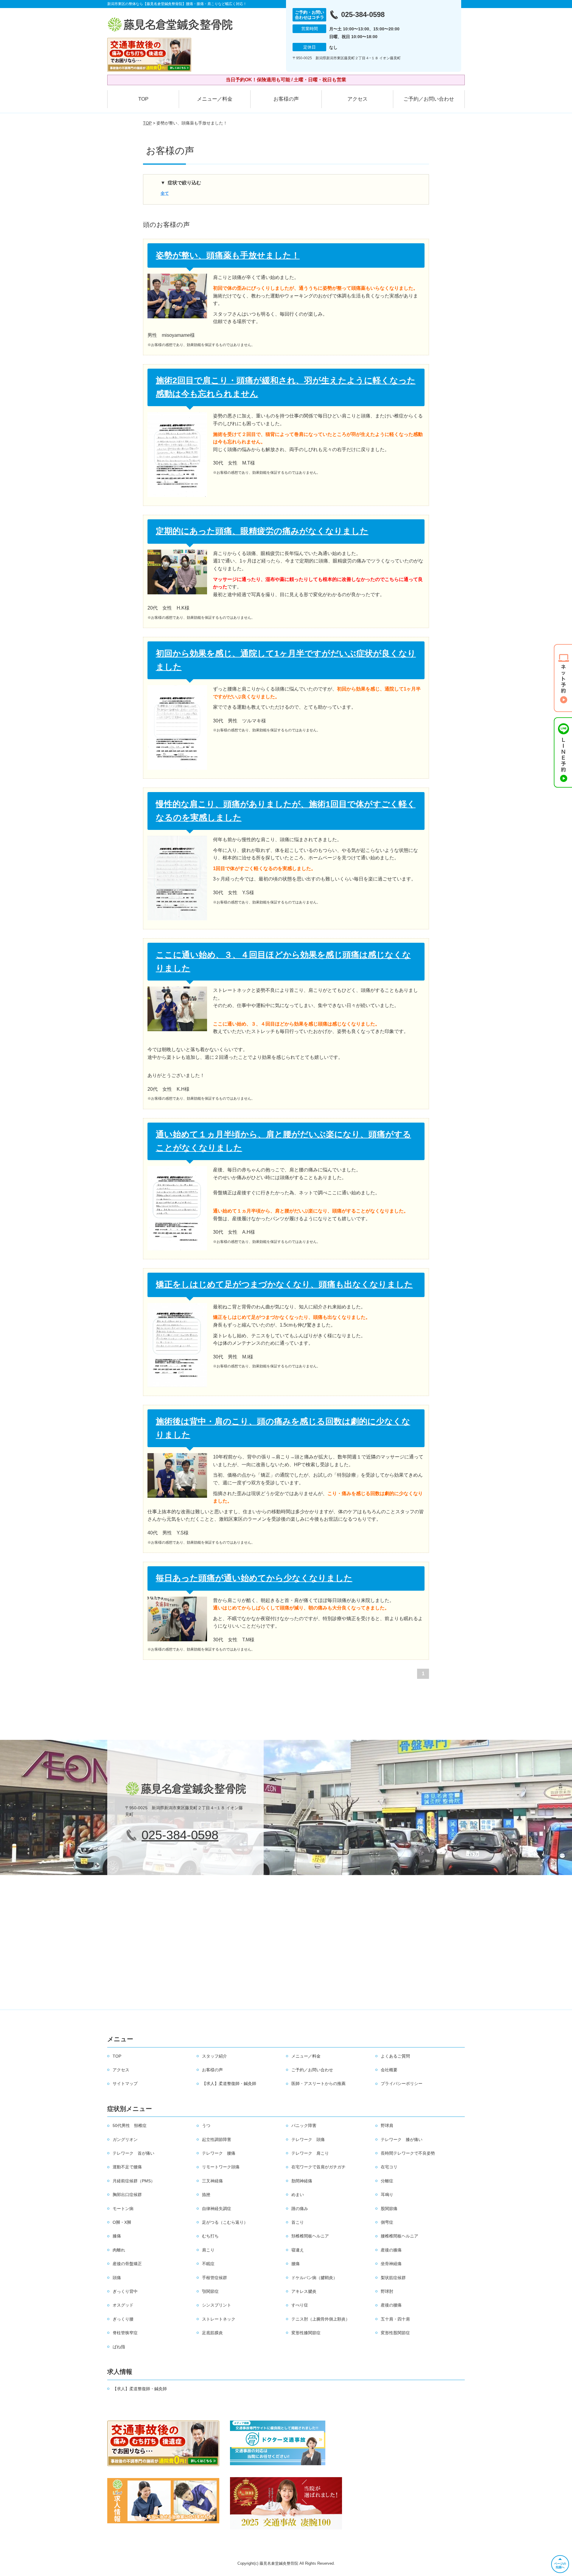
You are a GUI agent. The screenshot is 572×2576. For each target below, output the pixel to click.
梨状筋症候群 (393, 2278)
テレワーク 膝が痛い (402, 2139)
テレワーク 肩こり (310, 2153)
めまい (298, 2195)
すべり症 (300, 2305)
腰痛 (296, 2264)
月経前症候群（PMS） (134, 2181)
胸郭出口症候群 (127, 2195)
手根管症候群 (214, 2278)
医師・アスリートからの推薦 (318, 2083)
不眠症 (208, 2264)
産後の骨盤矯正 (127, 2264)
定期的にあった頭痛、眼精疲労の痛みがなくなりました (262, 531)
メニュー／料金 (215, 99)
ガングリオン (125, 2139)
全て (165, 193)
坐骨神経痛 (391, 2264)
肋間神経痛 (302, 2181)
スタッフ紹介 (214, 2056)
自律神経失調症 (217, 2209)
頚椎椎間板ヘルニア (310, 2236)
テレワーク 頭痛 (308, 2139)
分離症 (387, 2181)
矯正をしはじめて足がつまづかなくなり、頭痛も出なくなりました (284, 1284)
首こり (298, 2222)
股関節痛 (389, 2209)
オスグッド (123, 2305)
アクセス (357, 99)
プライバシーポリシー (402, 2083)
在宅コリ (389, 2167)
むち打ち (210, 2236)
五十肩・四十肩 (395, 2319)
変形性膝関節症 (306, 2333)
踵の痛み (300, 2209)
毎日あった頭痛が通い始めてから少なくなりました (254, 1578)
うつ (206, 2125)
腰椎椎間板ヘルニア (400, 2236)
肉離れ (119, 2250)
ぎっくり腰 (123, 2319)
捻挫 (206, 2195)
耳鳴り (387, 2195)
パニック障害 (304, 2125)
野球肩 (387, 2125)
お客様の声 (286, 99)
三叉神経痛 (212, 2181)
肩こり (208, 2250)
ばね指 (119, 2347)
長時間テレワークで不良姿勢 (408, 2153)
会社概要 (389, 2070)
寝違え (298, 2250)
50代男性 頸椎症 (130, 2125)
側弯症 (387, 2222)
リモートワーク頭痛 (221, 2167)
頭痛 (117, 2278)
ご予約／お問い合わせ (429, 99)
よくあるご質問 (395, 2056)
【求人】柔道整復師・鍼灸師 (229, 2083)
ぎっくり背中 (125, 2291)
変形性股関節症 (395, 2333)
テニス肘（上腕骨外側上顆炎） (321, 2319)
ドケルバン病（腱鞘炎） (314, 2278)
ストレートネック (219, 2319)
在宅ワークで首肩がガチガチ (318, 2167)
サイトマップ (125, 2083)
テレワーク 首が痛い (133, 2153)
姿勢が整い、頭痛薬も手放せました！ (228, 255)
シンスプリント (217, 2305)
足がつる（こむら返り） (225, 2222)
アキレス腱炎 (304, 2291)
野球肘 (387, 2291)
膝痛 (117, 2236)
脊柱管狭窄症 (125, 2333)
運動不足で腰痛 (127, 2167)
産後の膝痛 (391, 2250)
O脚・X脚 (122, 2222)
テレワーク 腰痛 (219, 2153)
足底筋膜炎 (212, 2333)
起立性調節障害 (217, 2139)
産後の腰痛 (391, 2305)
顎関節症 (210, 2291)
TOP (143, 99)
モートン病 (123, 2209)
